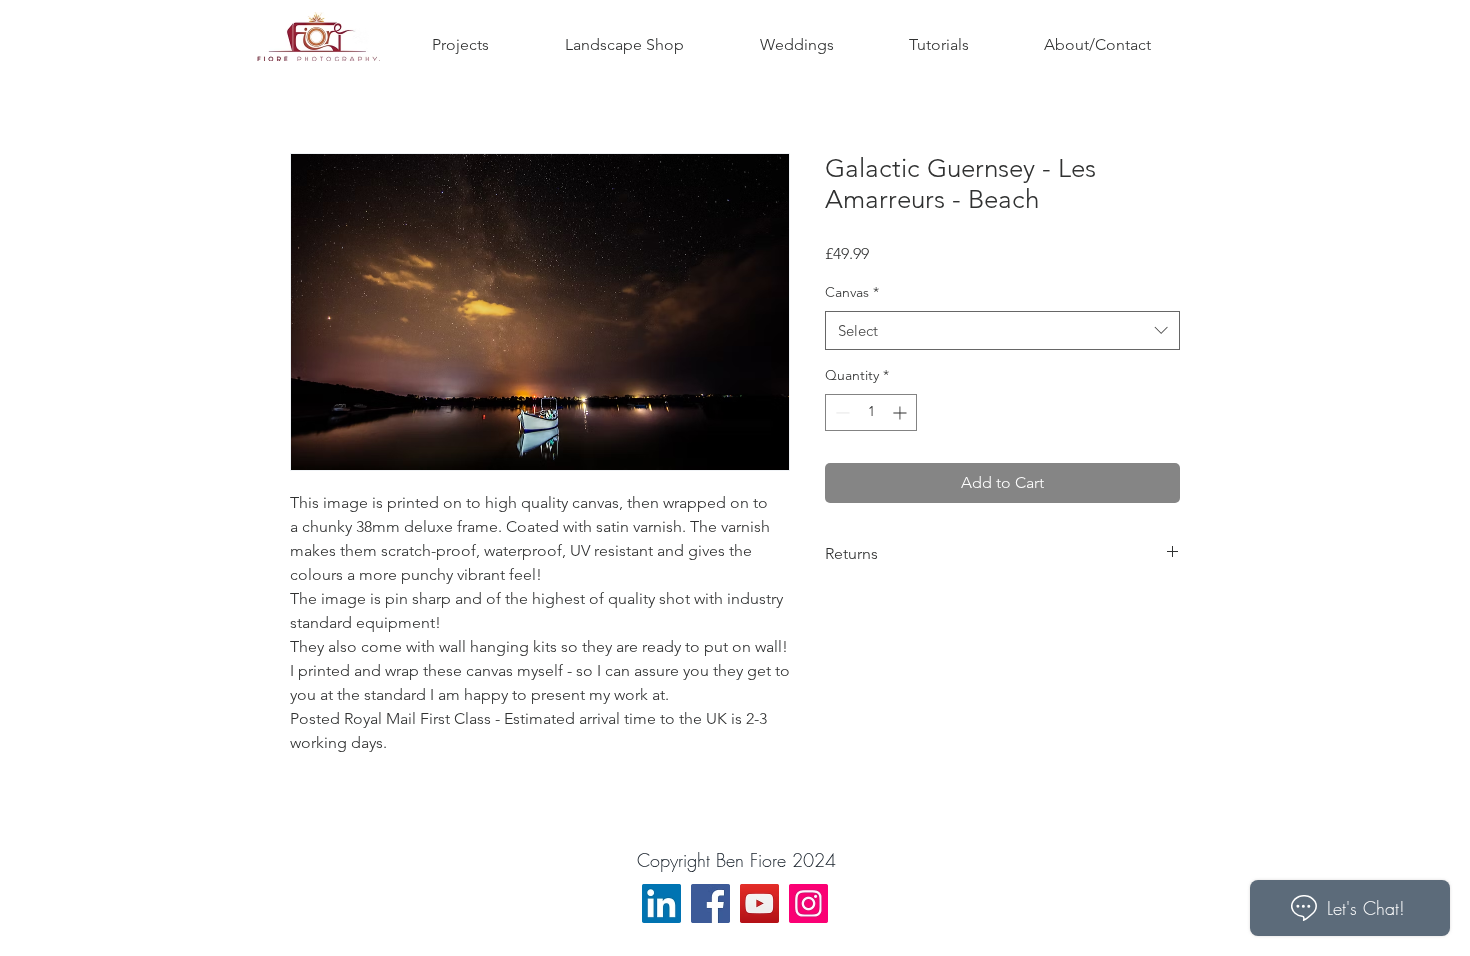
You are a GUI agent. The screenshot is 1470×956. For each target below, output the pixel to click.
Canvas (852, 292)
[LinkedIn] (661, 903)
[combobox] (1002, 330)
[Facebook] (710, 903)
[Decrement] (840, 412)
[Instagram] (808, 903)
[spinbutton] (871, 412)
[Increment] (901, 412)
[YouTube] (759, 903)
